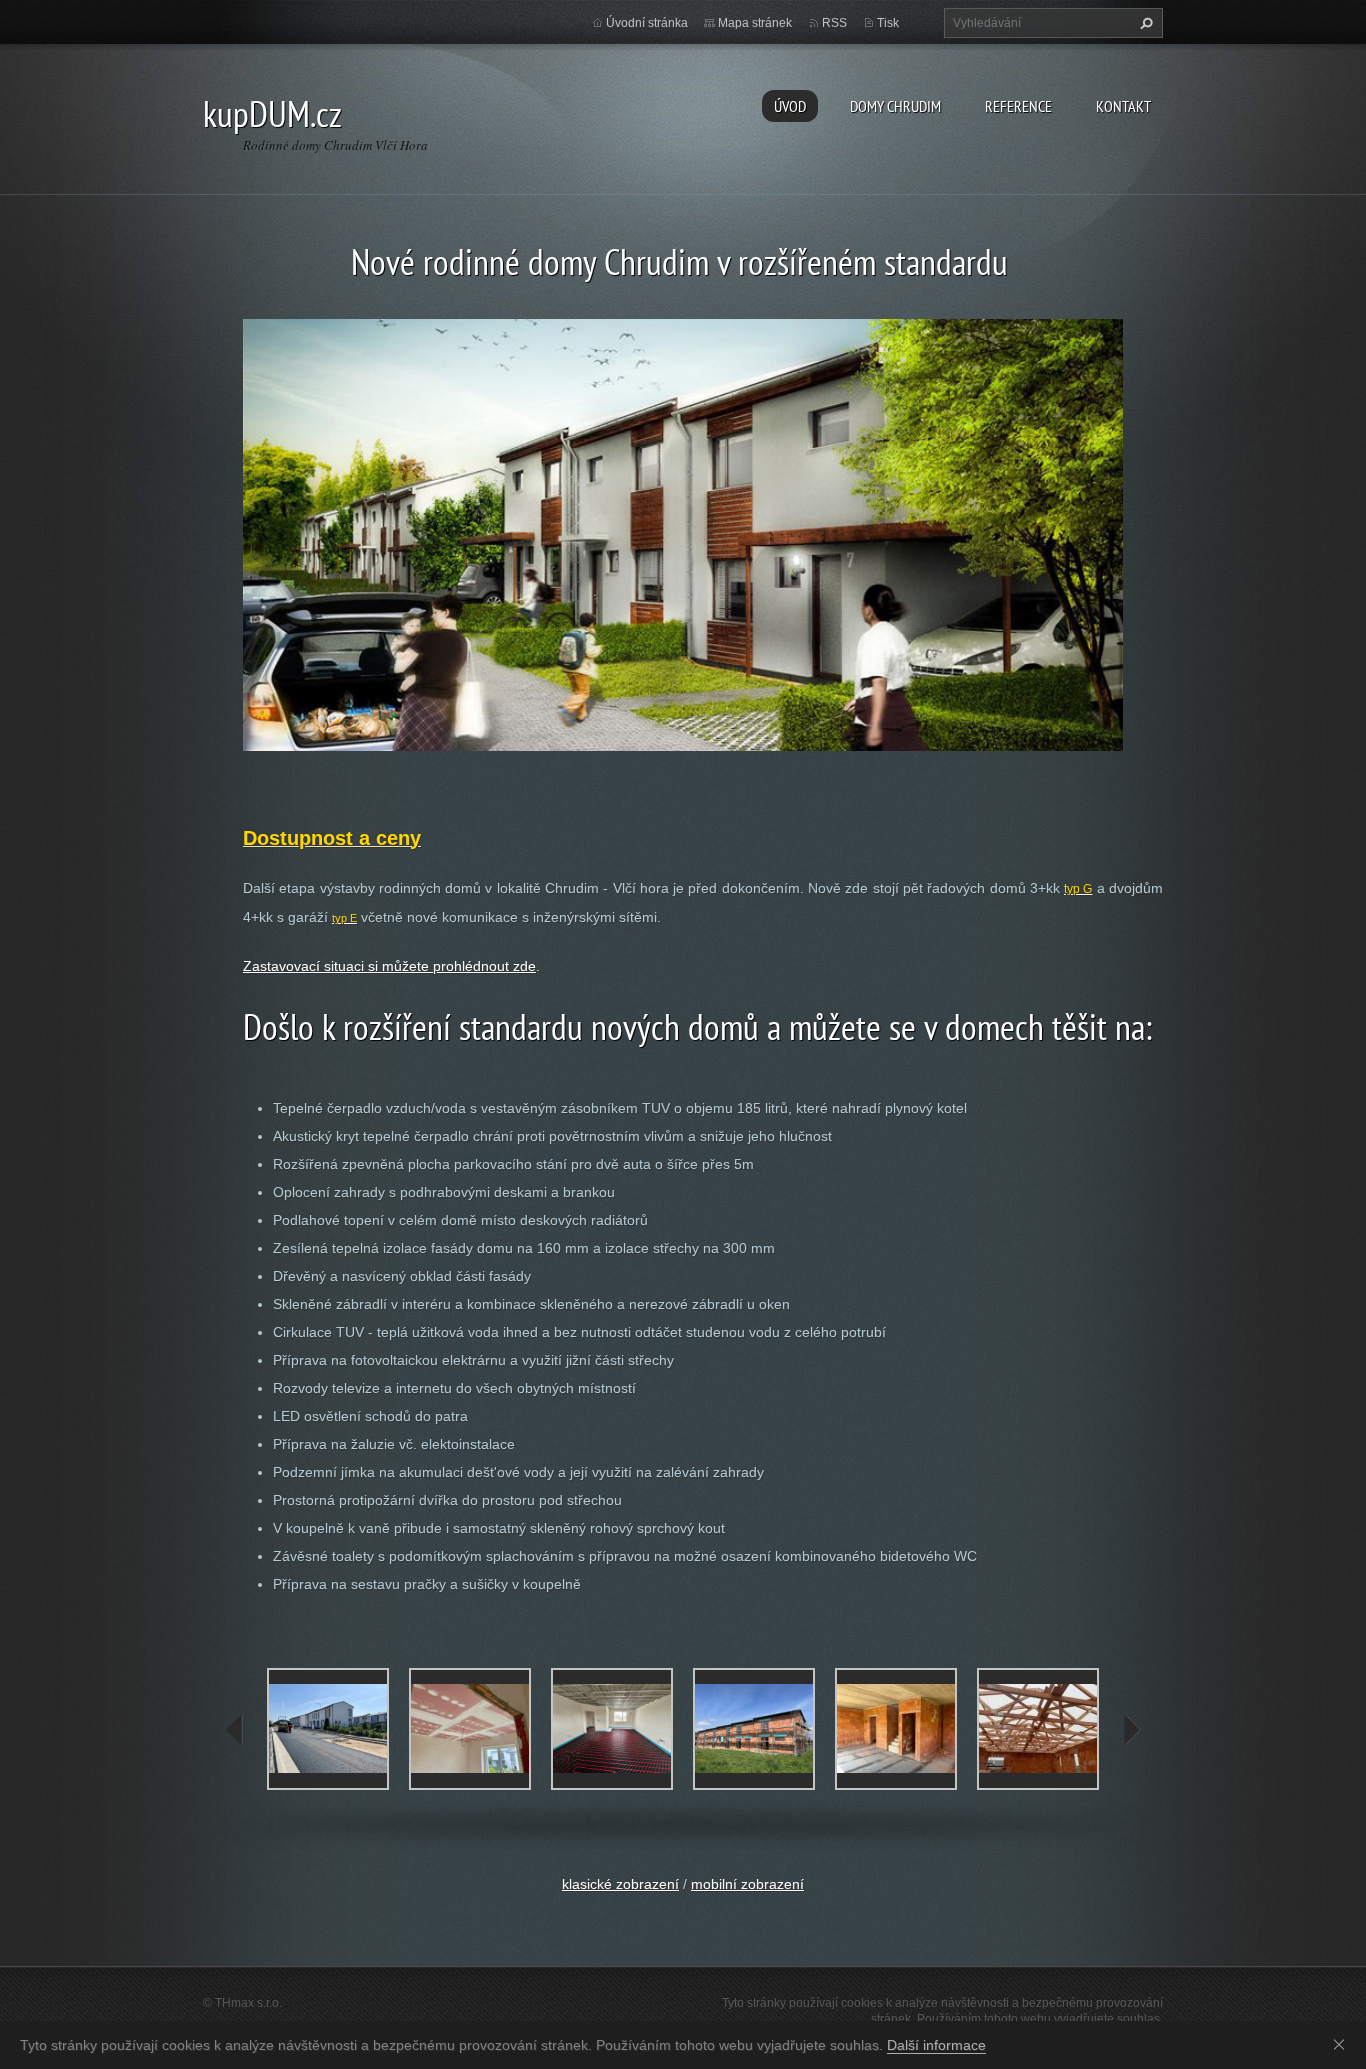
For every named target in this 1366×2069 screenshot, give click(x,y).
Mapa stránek (755, 23)
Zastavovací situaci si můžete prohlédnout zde (389, 966)
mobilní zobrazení (747, 1884)
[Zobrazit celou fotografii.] (328, 1729)
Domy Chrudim (895, 106)
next (1131, 1730)
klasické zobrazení (620, 1884)
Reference (1018, 106)
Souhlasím (1343, 2044)
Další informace (936, 2045)
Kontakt (1123, 106)
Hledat (1144, 23)
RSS (834, 23)
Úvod (790, 106)
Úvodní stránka (647, 23)
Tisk (888, 23)
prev (235, 1730)
